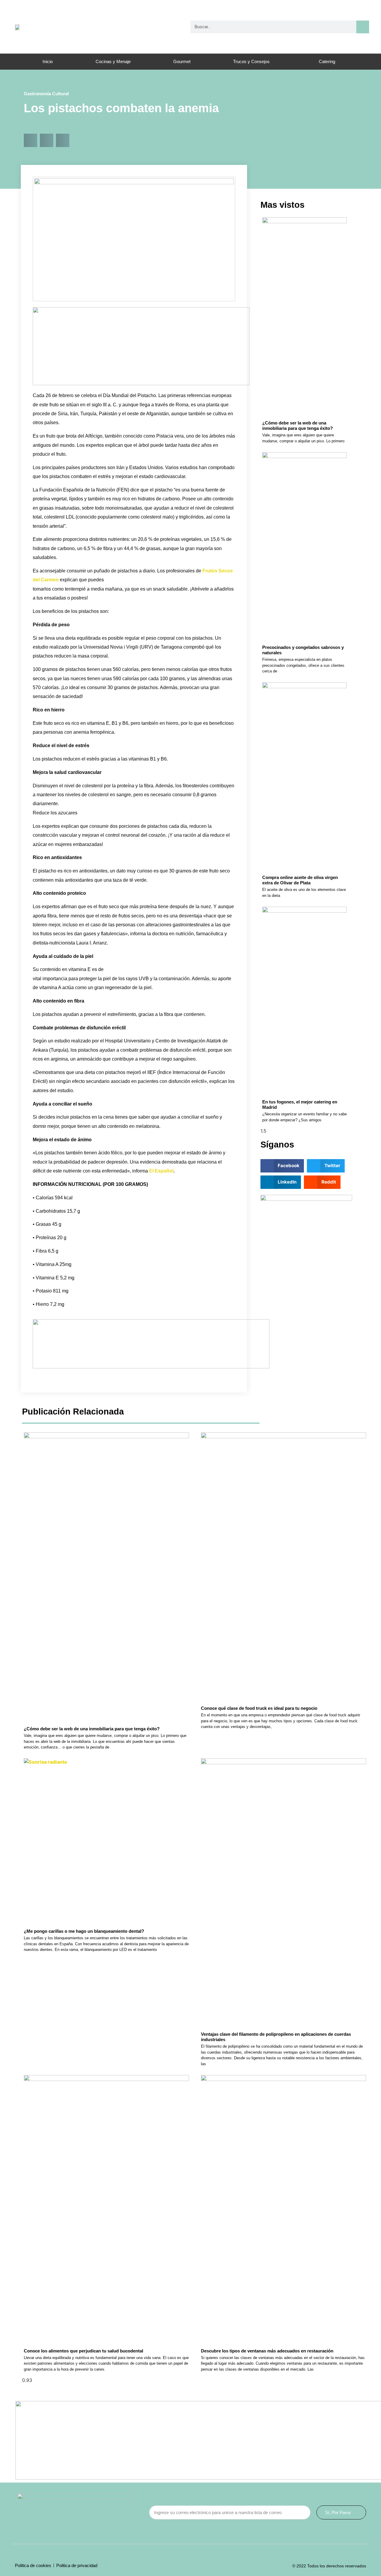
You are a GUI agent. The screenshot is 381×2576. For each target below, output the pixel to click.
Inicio (48, 61)
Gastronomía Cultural (46, 94)
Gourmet (182, 61)
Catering (327, 61)
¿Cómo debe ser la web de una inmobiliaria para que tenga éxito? (298, 426)
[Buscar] (363, 27)
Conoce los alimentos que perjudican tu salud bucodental (83, 2351)
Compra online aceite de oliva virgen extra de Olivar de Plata (300, 880)
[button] (31, 140)
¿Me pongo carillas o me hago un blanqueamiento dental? (84, 1931)
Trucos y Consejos (251, 61)
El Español (161, 1171)
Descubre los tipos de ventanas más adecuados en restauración (267, 2351)
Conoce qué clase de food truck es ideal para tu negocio (259, 1708)
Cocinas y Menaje (113, 61)
